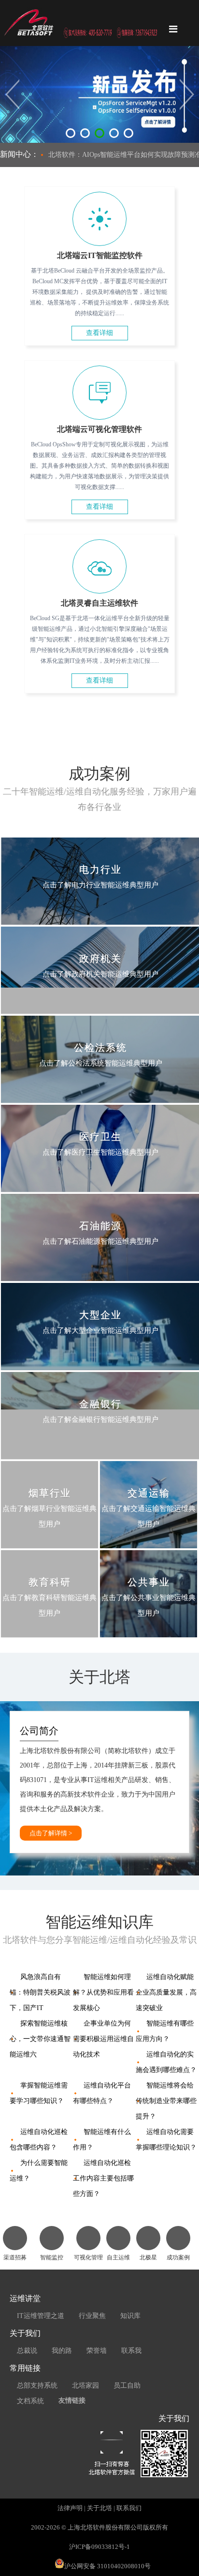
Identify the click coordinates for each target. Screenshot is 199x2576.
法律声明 (70, 2508)
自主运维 (118, 2257)
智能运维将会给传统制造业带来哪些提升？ (166, 2101)
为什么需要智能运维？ (39, 2171)
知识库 (130, 2316)
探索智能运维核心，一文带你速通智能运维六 (40, 2039)
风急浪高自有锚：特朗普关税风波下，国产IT (40, 1992)
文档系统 (30, 2401)
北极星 (148, 2257)
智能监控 (52, 2257)
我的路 (62, 2351)
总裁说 (27, 2351)
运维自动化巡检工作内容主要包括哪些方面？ (103, 2178)
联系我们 (129, 2508)
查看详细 (99, 333)
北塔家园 (85, 2385)
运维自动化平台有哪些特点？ (102, 2093)
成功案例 (178, 2257)
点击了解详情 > (51, 1833)
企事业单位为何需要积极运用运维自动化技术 (103, 2039)
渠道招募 (15, 2257)
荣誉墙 (97, 2351)
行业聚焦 (92, 2316)
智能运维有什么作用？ (102, 2140)
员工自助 (127, 2385)
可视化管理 (88, 2257)
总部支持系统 (37, 2385)
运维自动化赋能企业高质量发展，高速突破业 (166, 1992)
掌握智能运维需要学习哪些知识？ (39, 2093)
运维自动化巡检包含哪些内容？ (39, 2140)
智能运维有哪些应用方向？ (165, 2031)
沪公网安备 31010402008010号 (107, 2566)
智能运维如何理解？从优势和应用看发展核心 (103, 1992)
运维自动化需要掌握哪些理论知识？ (166, 2140)
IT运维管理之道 (41, 2316)
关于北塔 (99, 2508)
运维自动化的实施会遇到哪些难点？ (166, 2062)
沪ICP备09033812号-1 (99, 2547)
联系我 (131, 2351)
